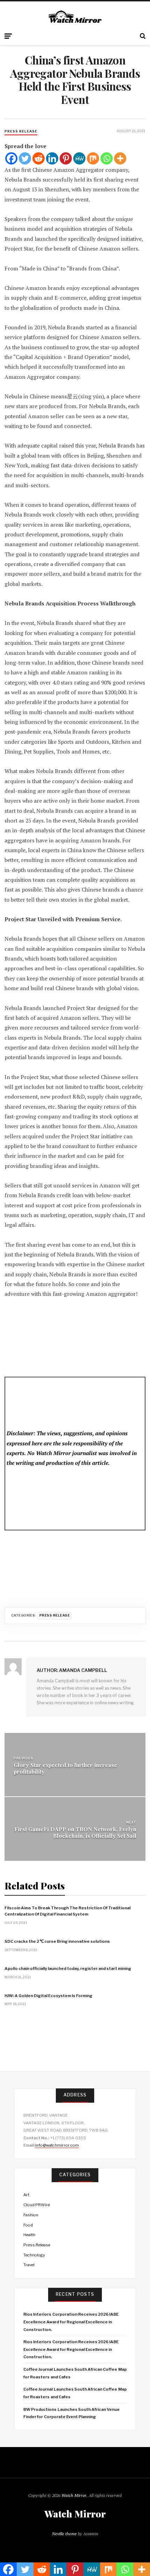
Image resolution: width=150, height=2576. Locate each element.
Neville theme (64, 2534)
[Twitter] (25, 158)
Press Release (21, 131)
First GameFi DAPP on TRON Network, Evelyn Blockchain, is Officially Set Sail (75, 1832)
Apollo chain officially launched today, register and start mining (68, 1969)
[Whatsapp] (107, 158)
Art (26, 2195)
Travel (29, 2265)
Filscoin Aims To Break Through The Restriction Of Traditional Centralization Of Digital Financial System (67, 1911)
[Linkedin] (52, 158)
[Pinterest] (66, 158)
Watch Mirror (74, 2495)
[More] (120, 158)
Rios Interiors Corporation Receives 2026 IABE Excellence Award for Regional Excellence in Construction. (71, 2322)
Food (28, 2225)
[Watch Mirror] (75, 17)
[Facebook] (11, 158)
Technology (34, 2255)
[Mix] (93, 158)
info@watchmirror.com (57, 2145)
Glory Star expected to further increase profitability (65, 1768)
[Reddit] (39, 158)
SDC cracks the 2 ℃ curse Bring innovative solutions (57, 1941)
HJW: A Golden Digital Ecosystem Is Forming (48, 1996)
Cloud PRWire (37, 2205)
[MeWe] (79, 158)
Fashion (31, 2215)
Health (29, 2235)
